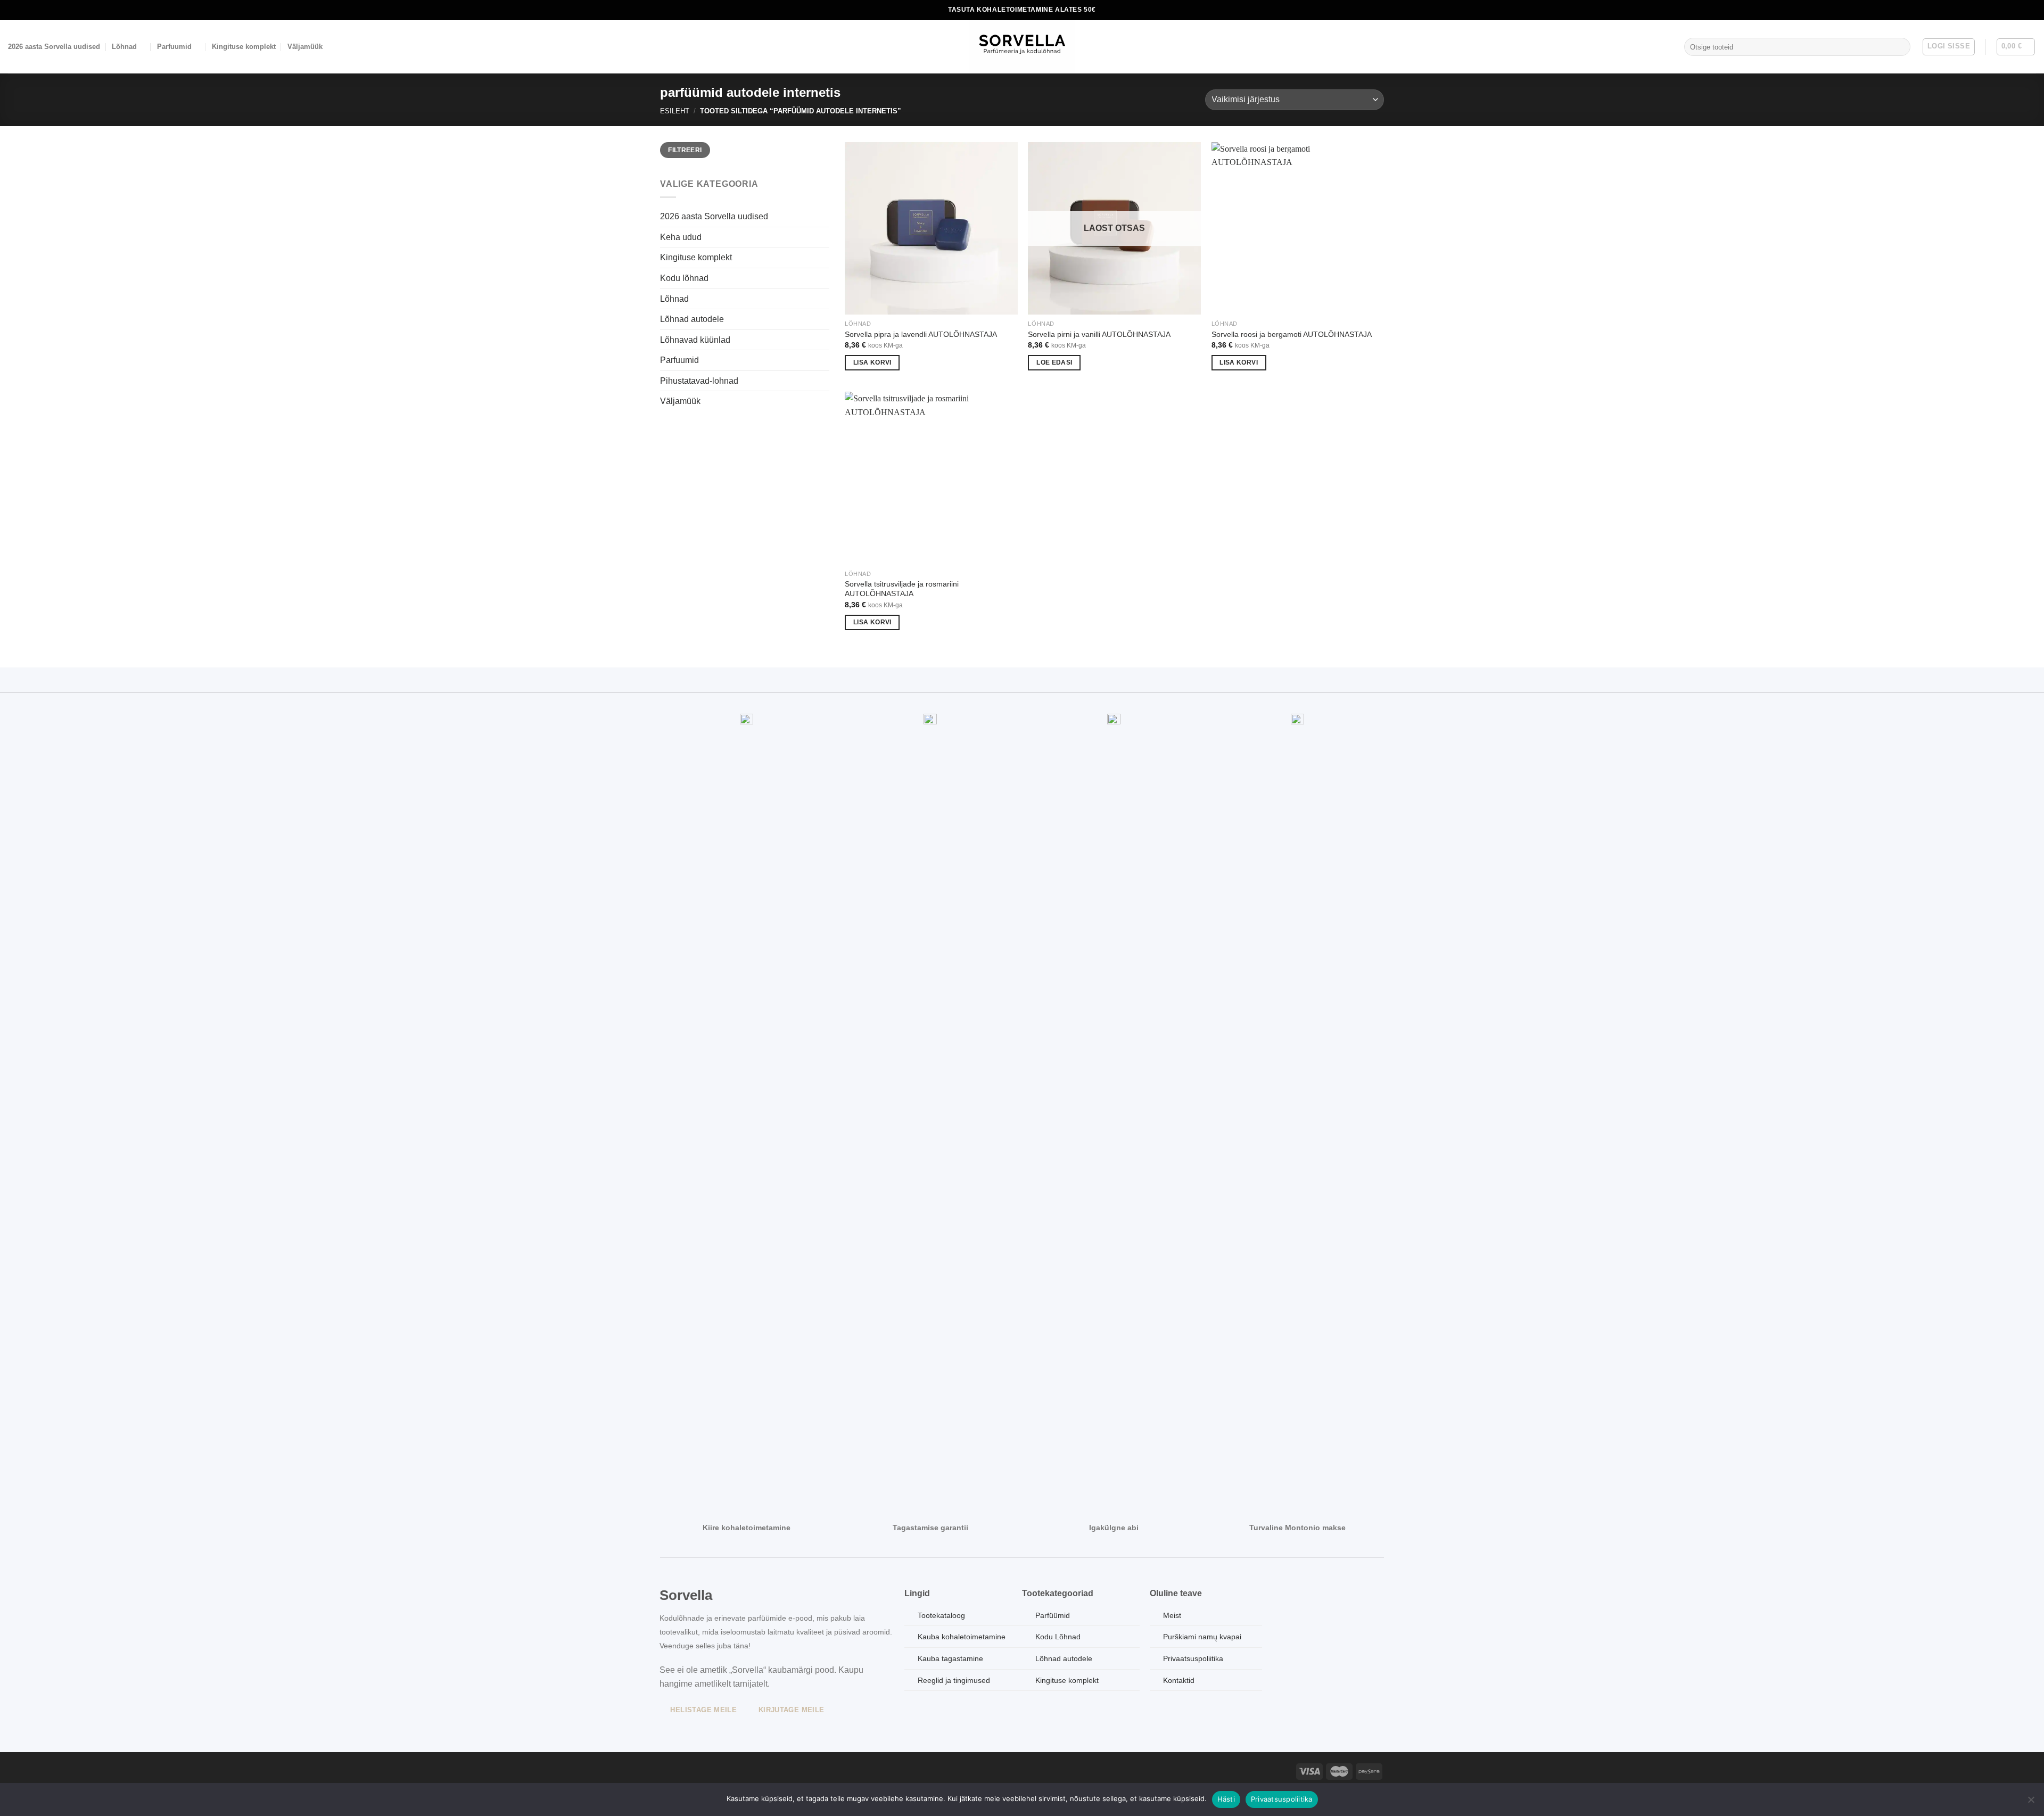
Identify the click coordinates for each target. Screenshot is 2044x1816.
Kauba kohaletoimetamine (962, 1637)
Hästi (1226, 1799)
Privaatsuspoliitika (1282, 1799)
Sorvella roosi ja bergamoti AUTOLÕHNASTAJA (1292, 334)
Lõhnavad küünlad (695, 340)
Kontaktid (1179, 1680)
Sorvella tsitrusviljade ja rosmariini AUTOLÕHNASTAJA (902, 589)
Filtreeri (685, 150)
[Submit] (1900, 47)
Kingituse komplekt (244, 47)
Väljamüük (305, 47)
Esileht (675, 111)
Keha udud (681, 237)
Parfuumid (174, 47)
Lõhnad (124, 47)
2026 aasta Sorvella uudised (54, 47)
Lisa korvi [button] (872, 362)
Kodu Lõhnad (1058, 1637)
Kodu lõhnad (684, 278)
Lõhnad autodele (692, 319)
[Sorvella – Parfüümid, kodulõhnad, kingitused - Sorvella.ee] (1022, 47)
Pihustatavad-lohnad (699, 381)
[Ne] (2031, 1803)
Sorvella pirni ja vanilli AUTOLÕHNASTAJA (1099, 334)
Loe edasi (1054, 362)
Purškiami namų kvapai (1202, 1637)
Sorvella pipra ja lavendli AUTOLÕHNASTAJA (921, 334)
